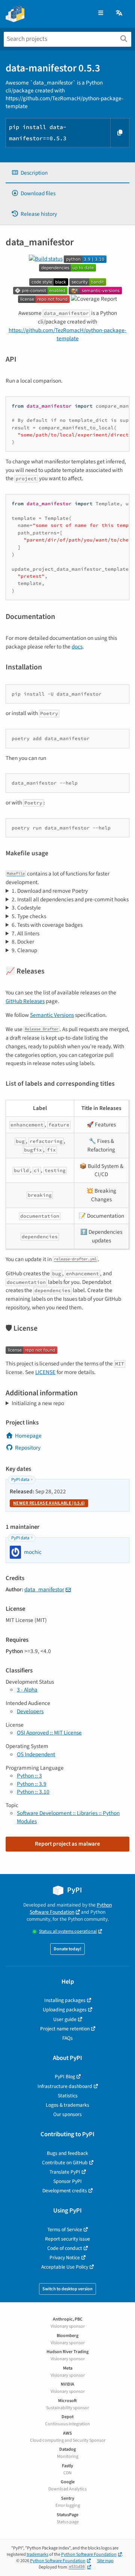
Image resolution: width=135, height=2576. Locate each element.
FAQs (67, 2038)
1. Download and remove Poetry (50, 891)
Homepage (28, 1436)
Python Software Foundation (71, 1908)
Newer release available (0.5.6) (49, 1503)
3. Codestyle (26, 908)
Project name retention (65, 2029)
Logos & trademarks (67, 2105)
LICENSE (45, 1372)
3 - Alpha (27, 1690)
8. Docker (23, 942)
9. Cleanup (24, 950)
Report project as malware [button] (67, 1844)
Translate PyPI (65, 2172)
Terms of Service (65, 2230)
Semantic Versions (52, 1015)
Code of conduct (65, 2248)
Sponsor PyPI (67, 2181)
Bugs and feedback (67, 2153)
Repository (28, 1448)
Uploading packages (65, 2010)
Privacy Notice (65, 2258)
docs (77, 647)
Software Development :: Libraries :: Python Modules (68, 1817)
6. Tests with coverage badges (47, 925)
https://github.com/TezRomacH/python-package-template (67, 335)
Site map (105, 2561)
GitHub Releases (25, 1001)
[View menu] (101, 13)
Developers (30, 1711)
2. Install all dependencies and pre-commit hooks (70, 899)
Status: (68, 1931)
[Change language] (120, 13)
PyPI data (20, 1480)
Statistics (68, 2096)
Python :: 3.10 (33, 1792)
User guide (65, 2019)
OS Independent (36, 1754)
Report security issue (67, 2239)
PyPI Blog (65, 2077)
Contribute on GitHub (65, 2163)
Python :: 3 (29, 1776)
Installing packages (65, 2000)
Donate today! (67, 1949)
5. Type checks (29, 916)
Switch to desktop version (67, 2289)
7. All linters (25, 933)
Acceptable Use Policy (65, 2267)
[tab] (67, 173)
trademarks (37, 2554)
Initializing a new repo (38, 1403)
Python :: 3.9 (32, 1784)
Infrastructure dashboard (65, 2086)
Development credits (65, 2191)
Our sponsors (67, 2114)
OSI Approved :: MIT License (49, 1733)
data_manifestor (44, 1589)
